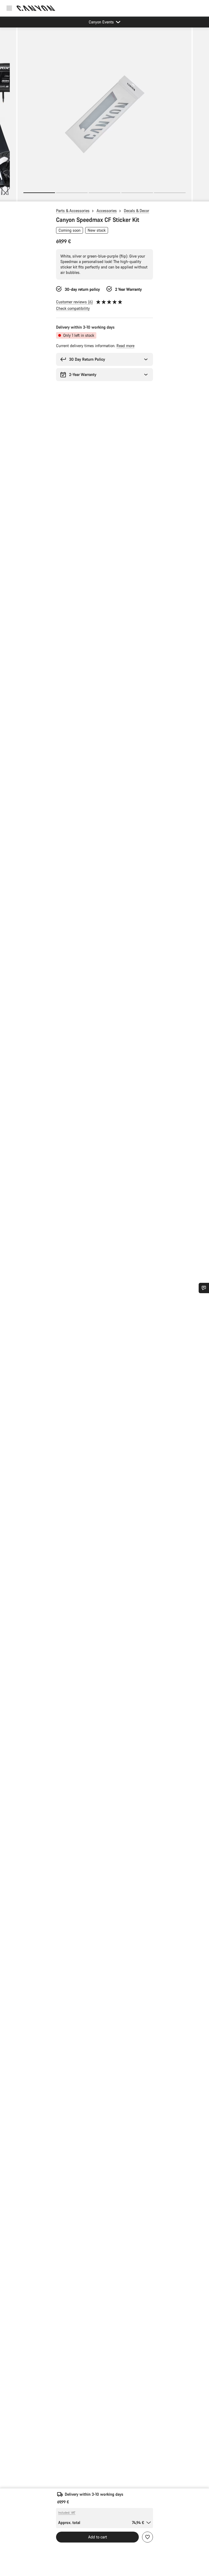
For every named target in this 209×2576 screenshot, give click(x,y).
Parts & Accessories (73, 211)
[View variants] (5, 196)
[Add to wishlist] (147, 2537)
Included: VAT (67, 2513)
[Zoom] (104, 118)
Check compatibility (73, 308)
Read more (125, 346)
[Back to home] (36, 8)
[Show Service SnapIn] (204, 1288)
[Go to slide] (72, 193)
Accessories (107, 211)
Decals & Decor (136, 211)
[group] (104, 114)
